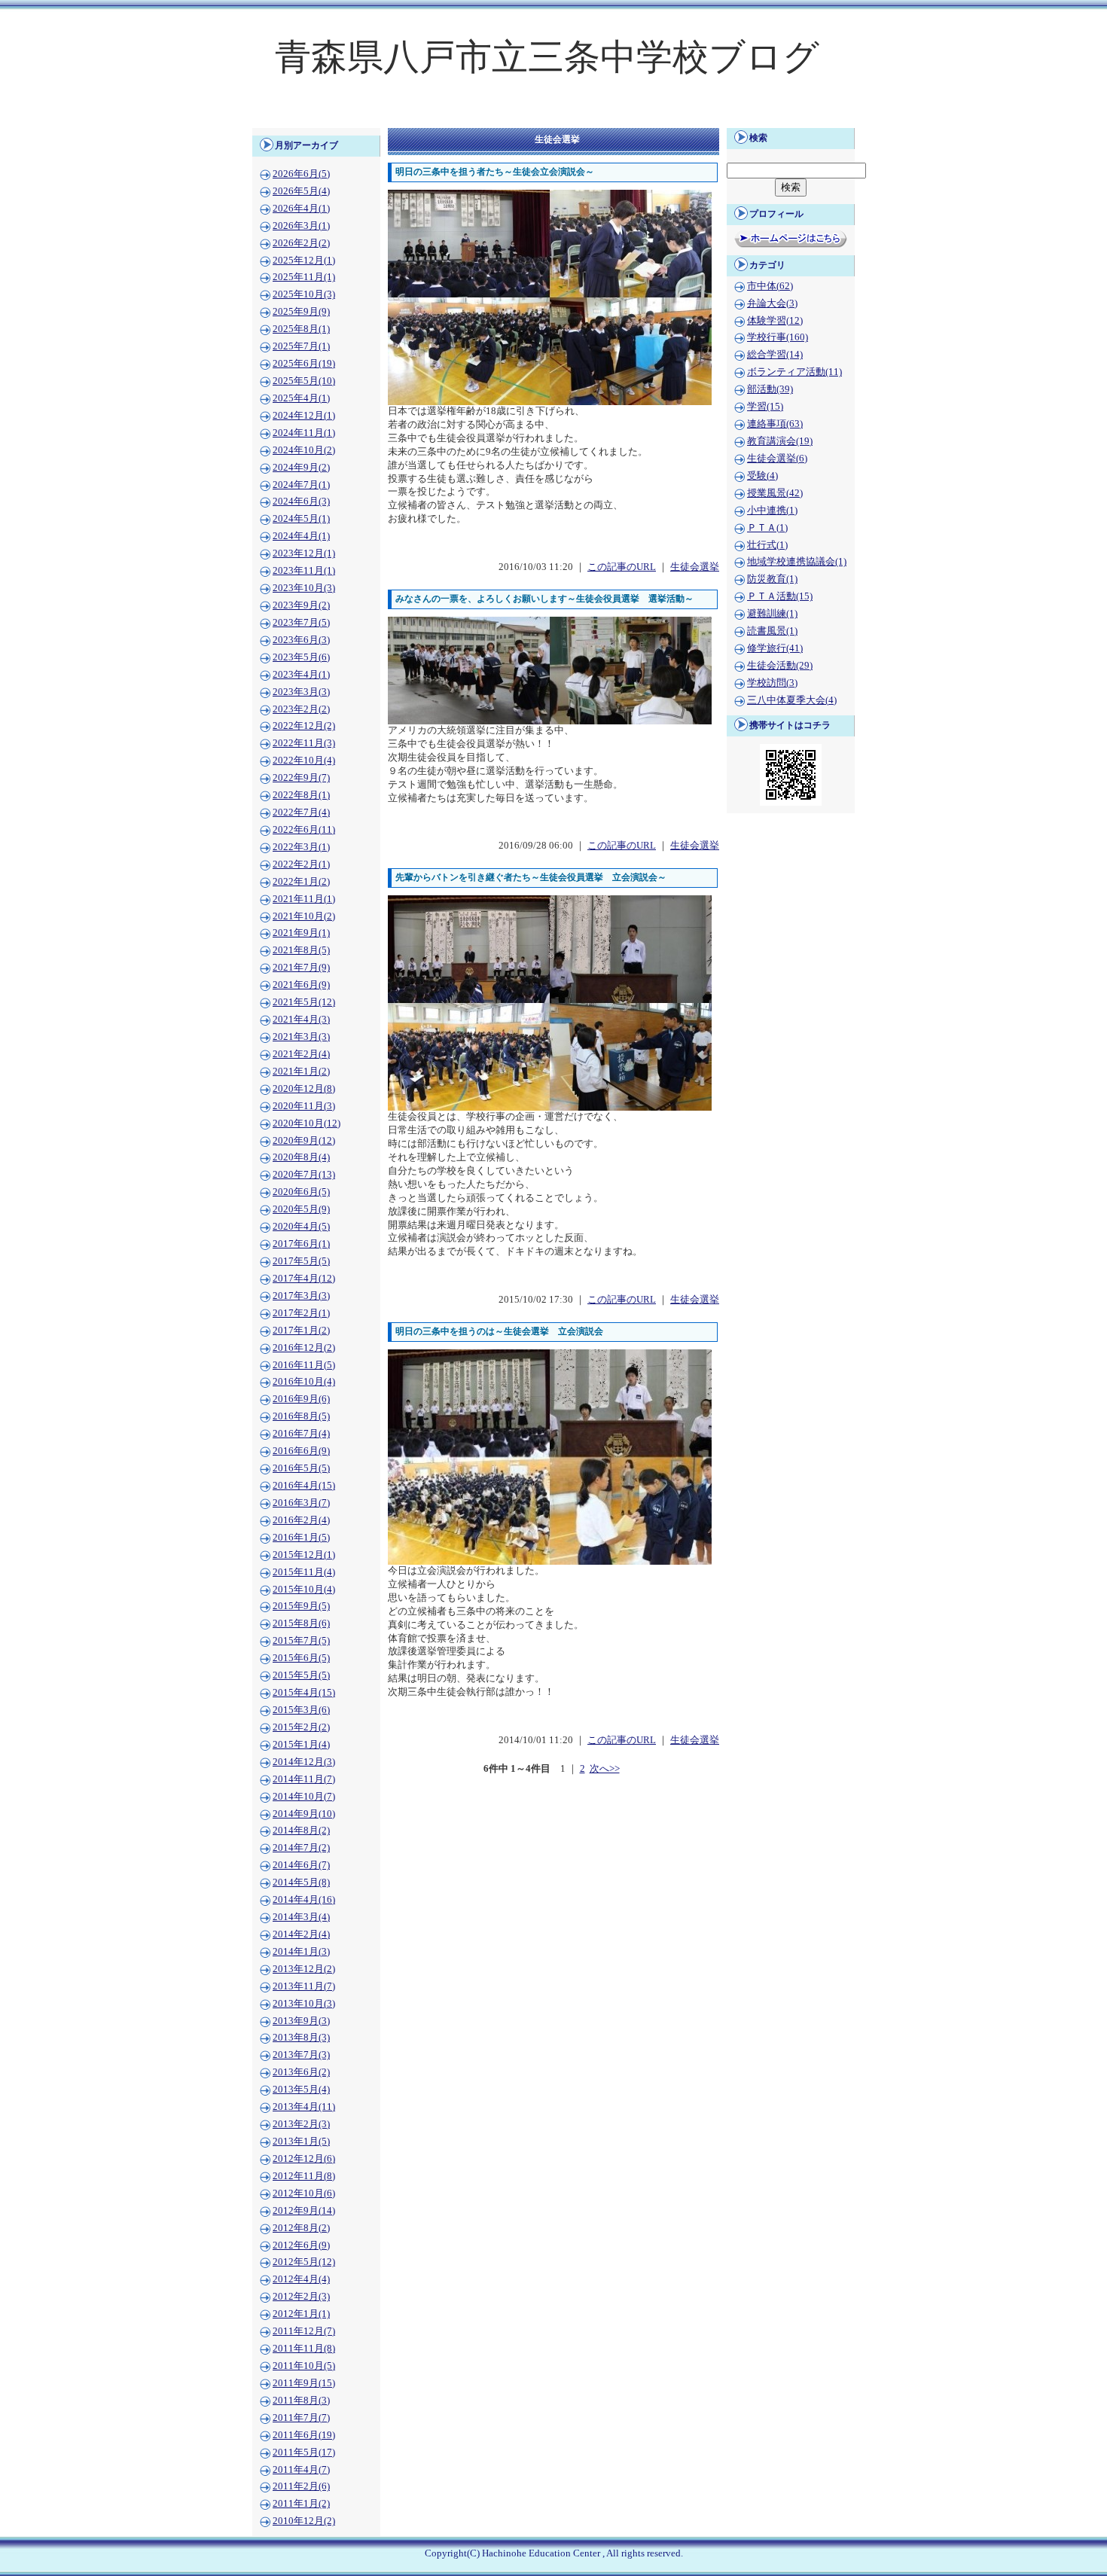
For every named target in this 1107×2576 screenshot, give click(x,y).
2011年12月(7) (304, 2331)
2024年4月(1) (301, 536)
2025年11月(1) (304, 277)
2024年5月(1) (301, 519)
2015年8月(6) (301, 1623)
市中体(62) (770, 286)
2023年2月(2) (301, 709)
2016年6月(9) (301, 1451)
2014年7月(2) (301, 1848)
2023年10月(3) (304, 588)
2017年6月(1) (301, 1244)
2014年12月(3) (304, 1762)
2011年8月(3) (301, 2401)
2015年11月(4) (304, 1572)
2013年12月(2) (304, 1969)
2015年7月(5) (301, 1641)
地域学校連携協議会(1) (797, 562)
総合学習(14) (775, 355)
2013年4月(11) (304, 2107)
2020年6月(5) (301, 1192)
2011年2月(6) (301, 2486)
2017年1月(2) (301, 1331)
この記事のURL (622, 567)
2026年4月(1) (301, 209)
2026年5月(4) (301, 191)
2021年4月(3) (301, 1020)
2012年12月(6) (304, 2159)
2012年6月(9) (301, 2245)
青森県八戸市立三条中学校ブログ (547, 57)
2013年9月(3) (301, 2021)
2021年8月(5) (301, 950)
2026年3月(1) (301, 226)
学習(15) (765, 407)
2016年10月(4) (304, 1382)
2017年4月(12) (304, 1279)
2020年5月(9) (301, 1209)
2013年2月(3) (301, 2124)
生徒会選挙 (695, 567)
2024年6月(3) (301, 501)
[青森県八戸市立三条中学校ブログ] (553, 117)
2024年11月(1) (304, 433)
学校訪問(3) (772, 683)
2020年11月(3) (304, 1106)
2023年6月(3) (301, 640)
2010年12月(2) (304, 2521)
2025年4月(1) (301, 398)
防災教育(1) (772, 579)
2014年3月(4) (301, 1917)
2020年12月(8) (304, 1089)
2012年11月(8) (304, 2176)
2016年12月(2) (304, 1348)
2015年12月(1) (304, 1555)
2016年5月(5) (301, 1468)
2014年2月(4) (301, 1934)
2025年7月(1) (301, 346)
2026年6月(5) (301, 174)
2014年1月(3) (301, 1952)
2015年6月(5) (301, 1658)
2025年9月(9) (301, 312)
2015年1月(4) (301, 1745)
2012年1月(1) (301, 2314)
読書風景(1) (772, 631)
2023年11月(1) (304, 571)
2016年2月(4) (301, 1520)
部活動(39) (770, 389)
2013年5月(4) (301, 2090)
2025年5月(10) (304, 381)
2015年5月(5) (301, 1675)
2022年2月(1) (301, 864)
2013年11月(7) (304, 1986)
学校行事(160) (778, 337)
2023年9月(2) (301, 605)
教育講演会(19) (780, 441)
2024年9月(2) (301, 468)
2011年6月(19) (304, 2435)
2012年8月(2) (301, 2228)
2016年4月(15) (304, 1486)
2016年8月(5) (301, 1416)
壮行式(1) (767, 545)
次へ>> (605, 1769)
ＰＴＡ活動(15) (780, 596)
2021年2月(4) (301, 1054)
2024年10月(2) (304, 450)
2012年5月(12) (304, 2262)
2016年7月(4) (301, 1434)
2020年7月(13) (304, 1175)
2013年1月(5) (301, 2142)
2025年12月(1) (304, 261)
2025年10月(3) (304, 294)
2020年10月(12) (306, 1123)
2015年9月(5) (301, 1606)
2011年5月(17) (304, 2453)
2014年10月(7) (304, 1797)
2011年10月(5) (304, 2366)
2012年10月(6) (304, 2193)
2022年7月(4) (301, 812)
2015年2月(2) (301, 1727)
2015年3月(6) (301, 1710)
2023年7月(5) (301, 623)
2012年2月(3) (301, 2297)
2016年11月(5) (304, 1365)
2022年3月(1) (301, 847)
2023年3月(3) (301, 692)
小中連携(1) (772, 511)
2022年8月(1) (301, 795)
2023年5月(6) (301, 657)
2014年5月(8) (301, 1882)
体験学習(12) (775, 321)
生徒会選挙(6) (777, 459)
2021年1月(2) (301, 1072)
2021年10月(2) (304, 916)
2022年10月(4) (304, 761)
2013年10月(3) (304, 2004)
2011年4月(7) (301, 2470)
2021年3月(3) (301, 1037)
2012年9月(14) (304, 2211)
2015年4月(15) (304, 1693)
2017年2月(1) (301, 1313)
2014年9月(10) (304, 1814)
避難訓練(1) (772, 614)
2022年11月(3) (304, 743)
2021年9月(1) (301, 933)
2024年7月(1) (301, 485)
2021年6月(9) (301, 985)
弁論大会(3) (772, 303)
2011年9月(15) (304, 2383)
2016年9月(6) (301, 1399)
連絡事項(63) (775, 424)
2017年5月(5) (301, 1261)
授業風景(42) (775, 493)
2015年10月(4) (304, 1590)
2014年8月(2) (301, 1831)
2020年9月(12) (304, 1141)
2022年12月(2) (304, 726)
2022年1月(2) (301, 882)
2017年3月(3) (301, 1296)
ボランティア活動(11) (794, 372)
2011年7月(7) (301, 2418)
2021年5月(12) (304, 1002)
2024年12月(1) (304, 416)
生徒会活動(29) (780, 666)
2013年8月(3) (301, 2038)
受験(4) (762, 476)
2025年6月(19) (304, 364)
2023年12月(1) (304, 553)
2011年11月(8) (304, 2349)
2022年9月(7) (301, 778)
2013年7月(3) (301, 2055)
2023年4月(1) (301, 675)
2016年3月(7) (301, 1503)
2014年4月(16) (304, 1900)
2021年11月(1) (304, 899)
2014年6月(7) (301, 1865)
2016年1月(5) (301, 1538)
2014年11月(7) (304, 1779)
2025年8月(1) (301, 329)
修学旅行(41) (775, 648)
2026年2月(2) (301, 243)
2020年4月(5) (301, 1227)
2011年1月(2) (301, 2504)
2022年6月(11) (304, 830)
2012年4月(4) (301, 2279)
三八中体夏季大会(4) (792, 700)
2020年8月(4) (301, 1157)
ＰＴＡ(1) (767, 528)
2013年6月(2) (301, 2072)
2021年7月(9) (301, 968)
